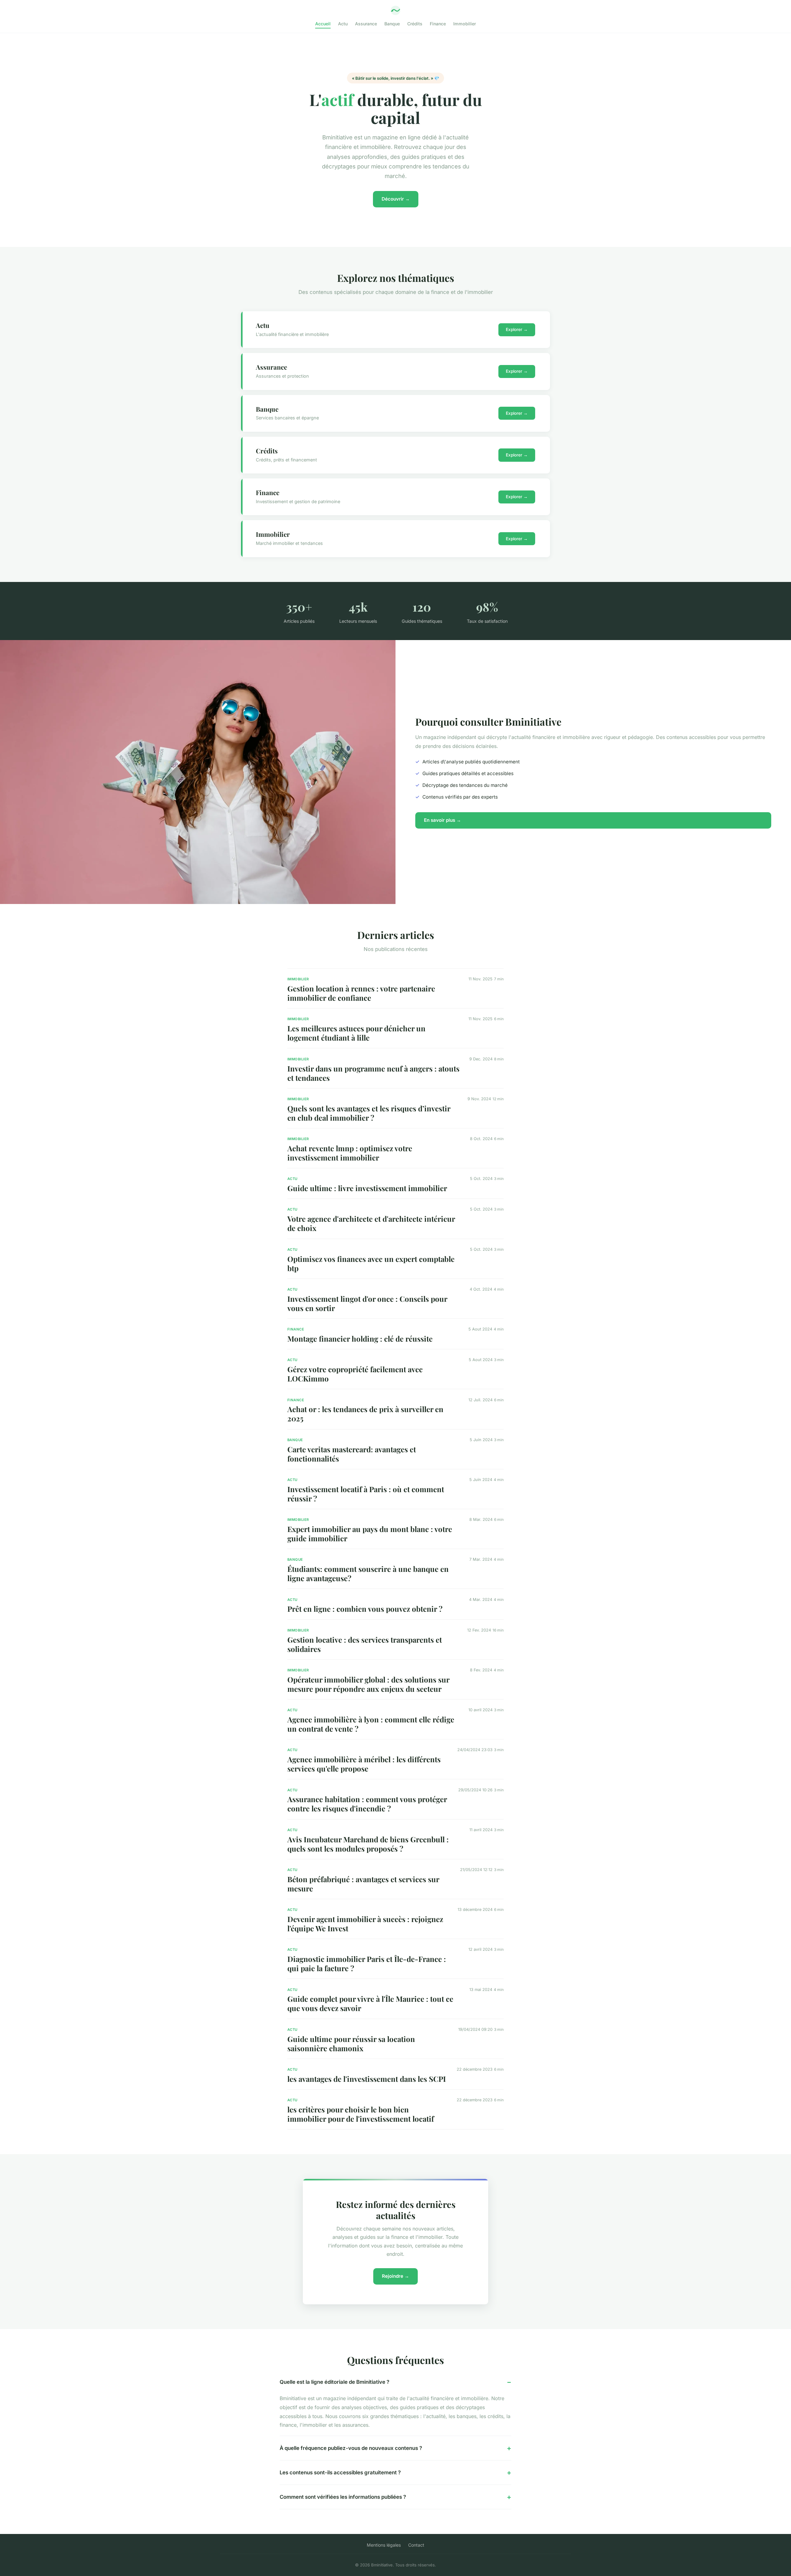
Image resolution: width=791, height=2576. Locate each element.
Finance (438, 24)
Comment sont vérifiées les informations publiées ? (343, 2497)
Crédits (415, 24)
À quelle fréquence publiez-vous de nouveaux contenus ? (351, 2448)
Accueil (323, 24)
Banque (392, 24)
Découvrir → (396, 199)
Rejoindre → (395, 2276)
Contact (416, 2545)
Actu (343, 24)
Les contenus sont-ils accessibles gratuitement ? (340, 2472)
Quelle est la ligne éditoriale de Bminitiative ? (334, 2382)
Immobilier (465, 24)
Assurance (366, 24)
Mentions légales (384, 2545)
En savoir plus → (442, 820)
